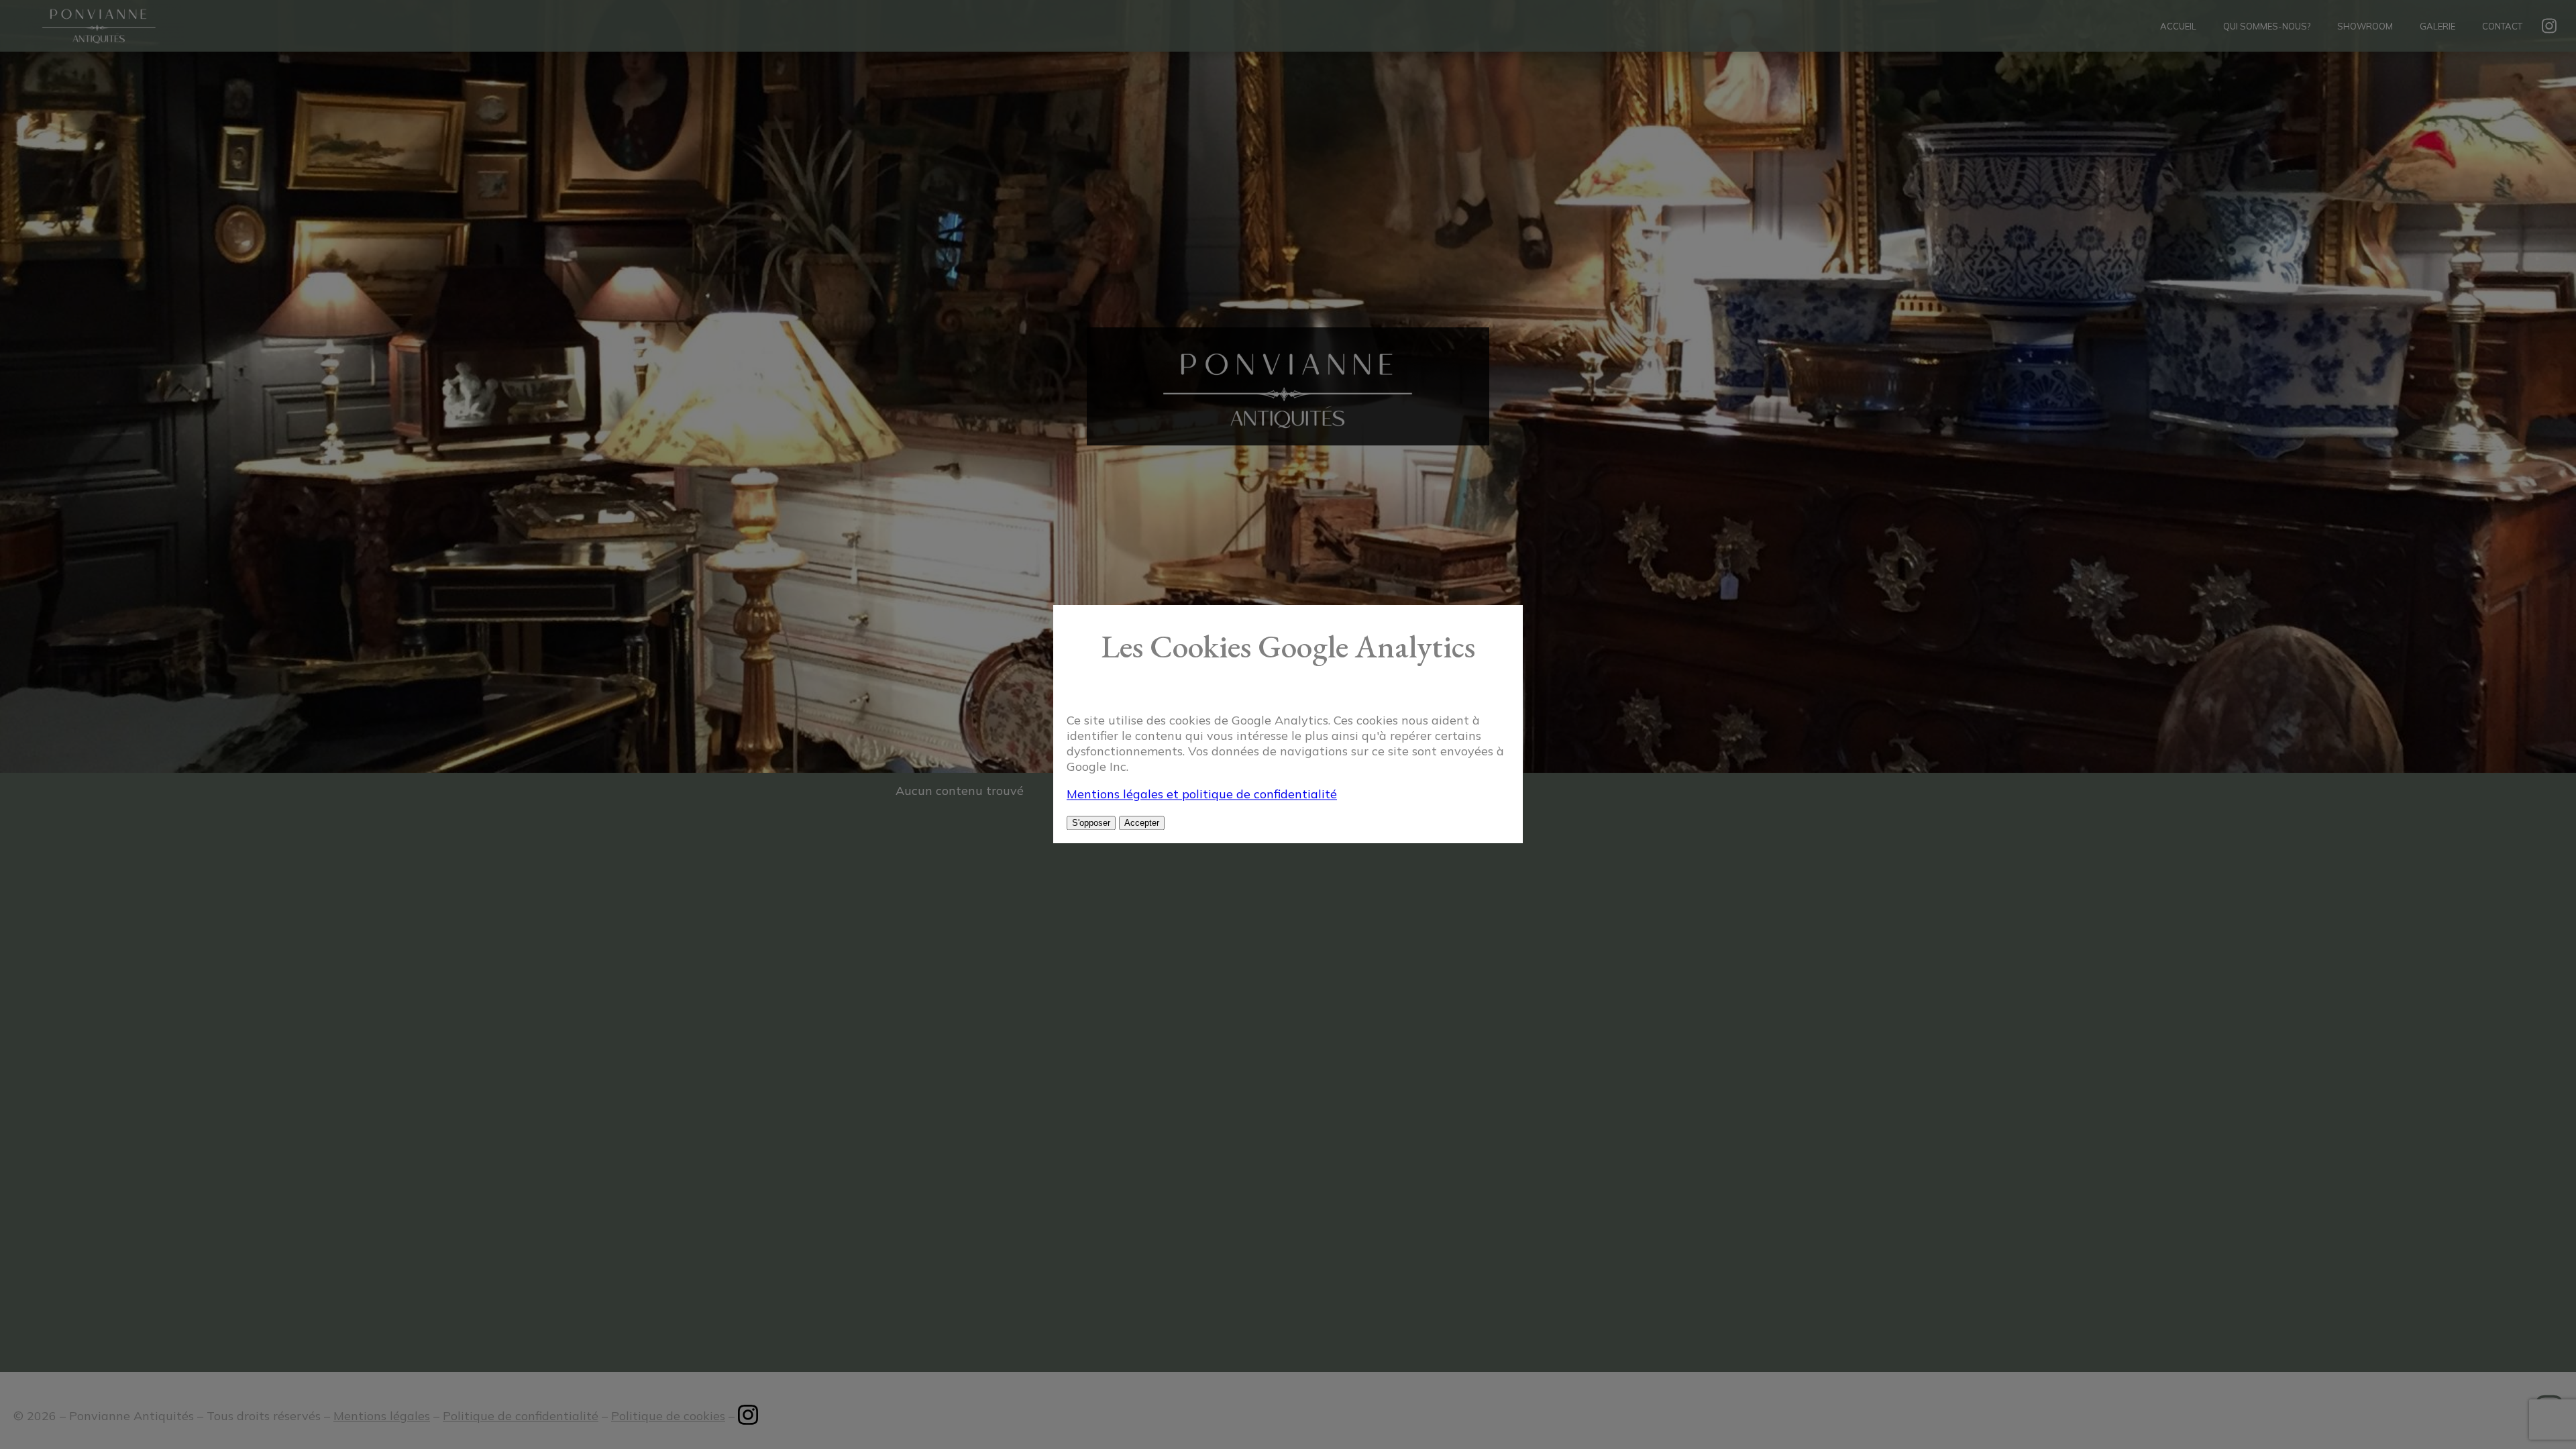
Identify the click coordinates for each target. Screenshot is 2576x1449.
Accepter (1142, 823)
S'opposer (1091, 823)
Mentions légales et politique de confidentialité (1202, 795)
